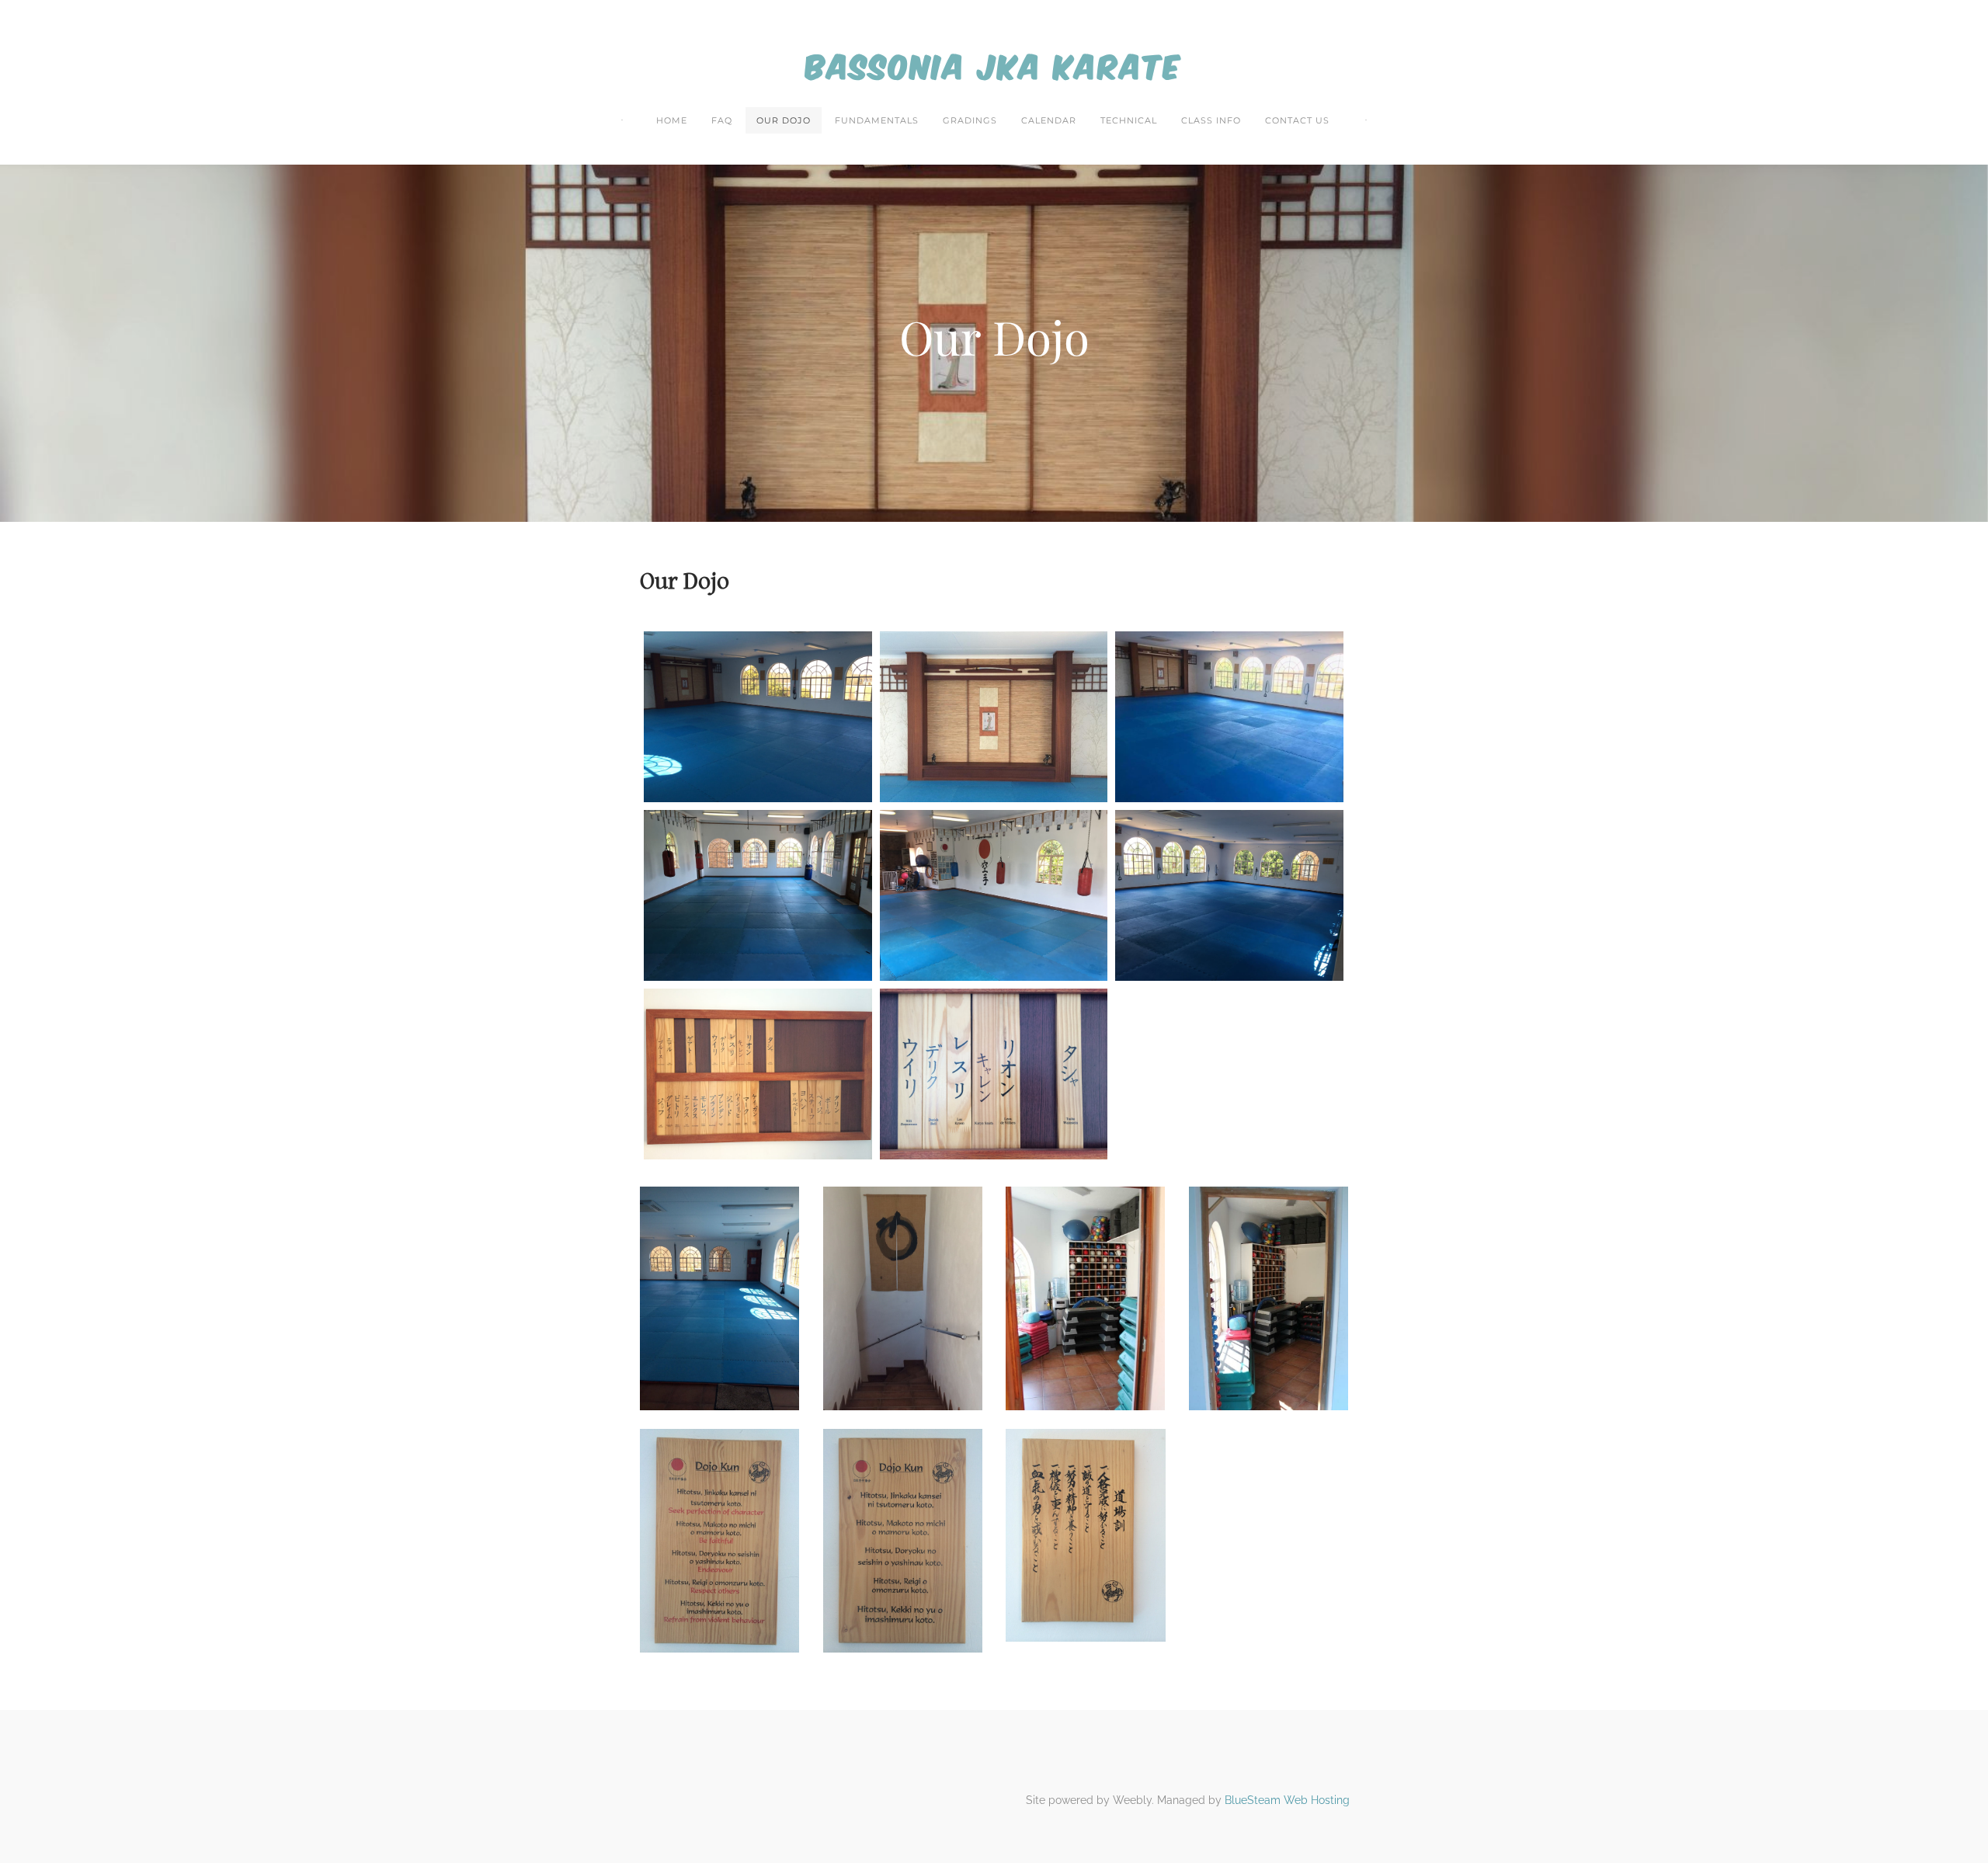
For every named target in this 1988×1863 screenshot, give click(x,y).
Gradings (970, 120)
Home (672, 120)
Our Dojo (784, 120)
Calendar (1049, 120)
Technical (1129, 120)
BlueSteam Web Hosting (1287, 1800)
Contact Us (1297, 120)
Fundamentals (877, 120)
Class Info (1211, 120)
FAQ (722, 120)
